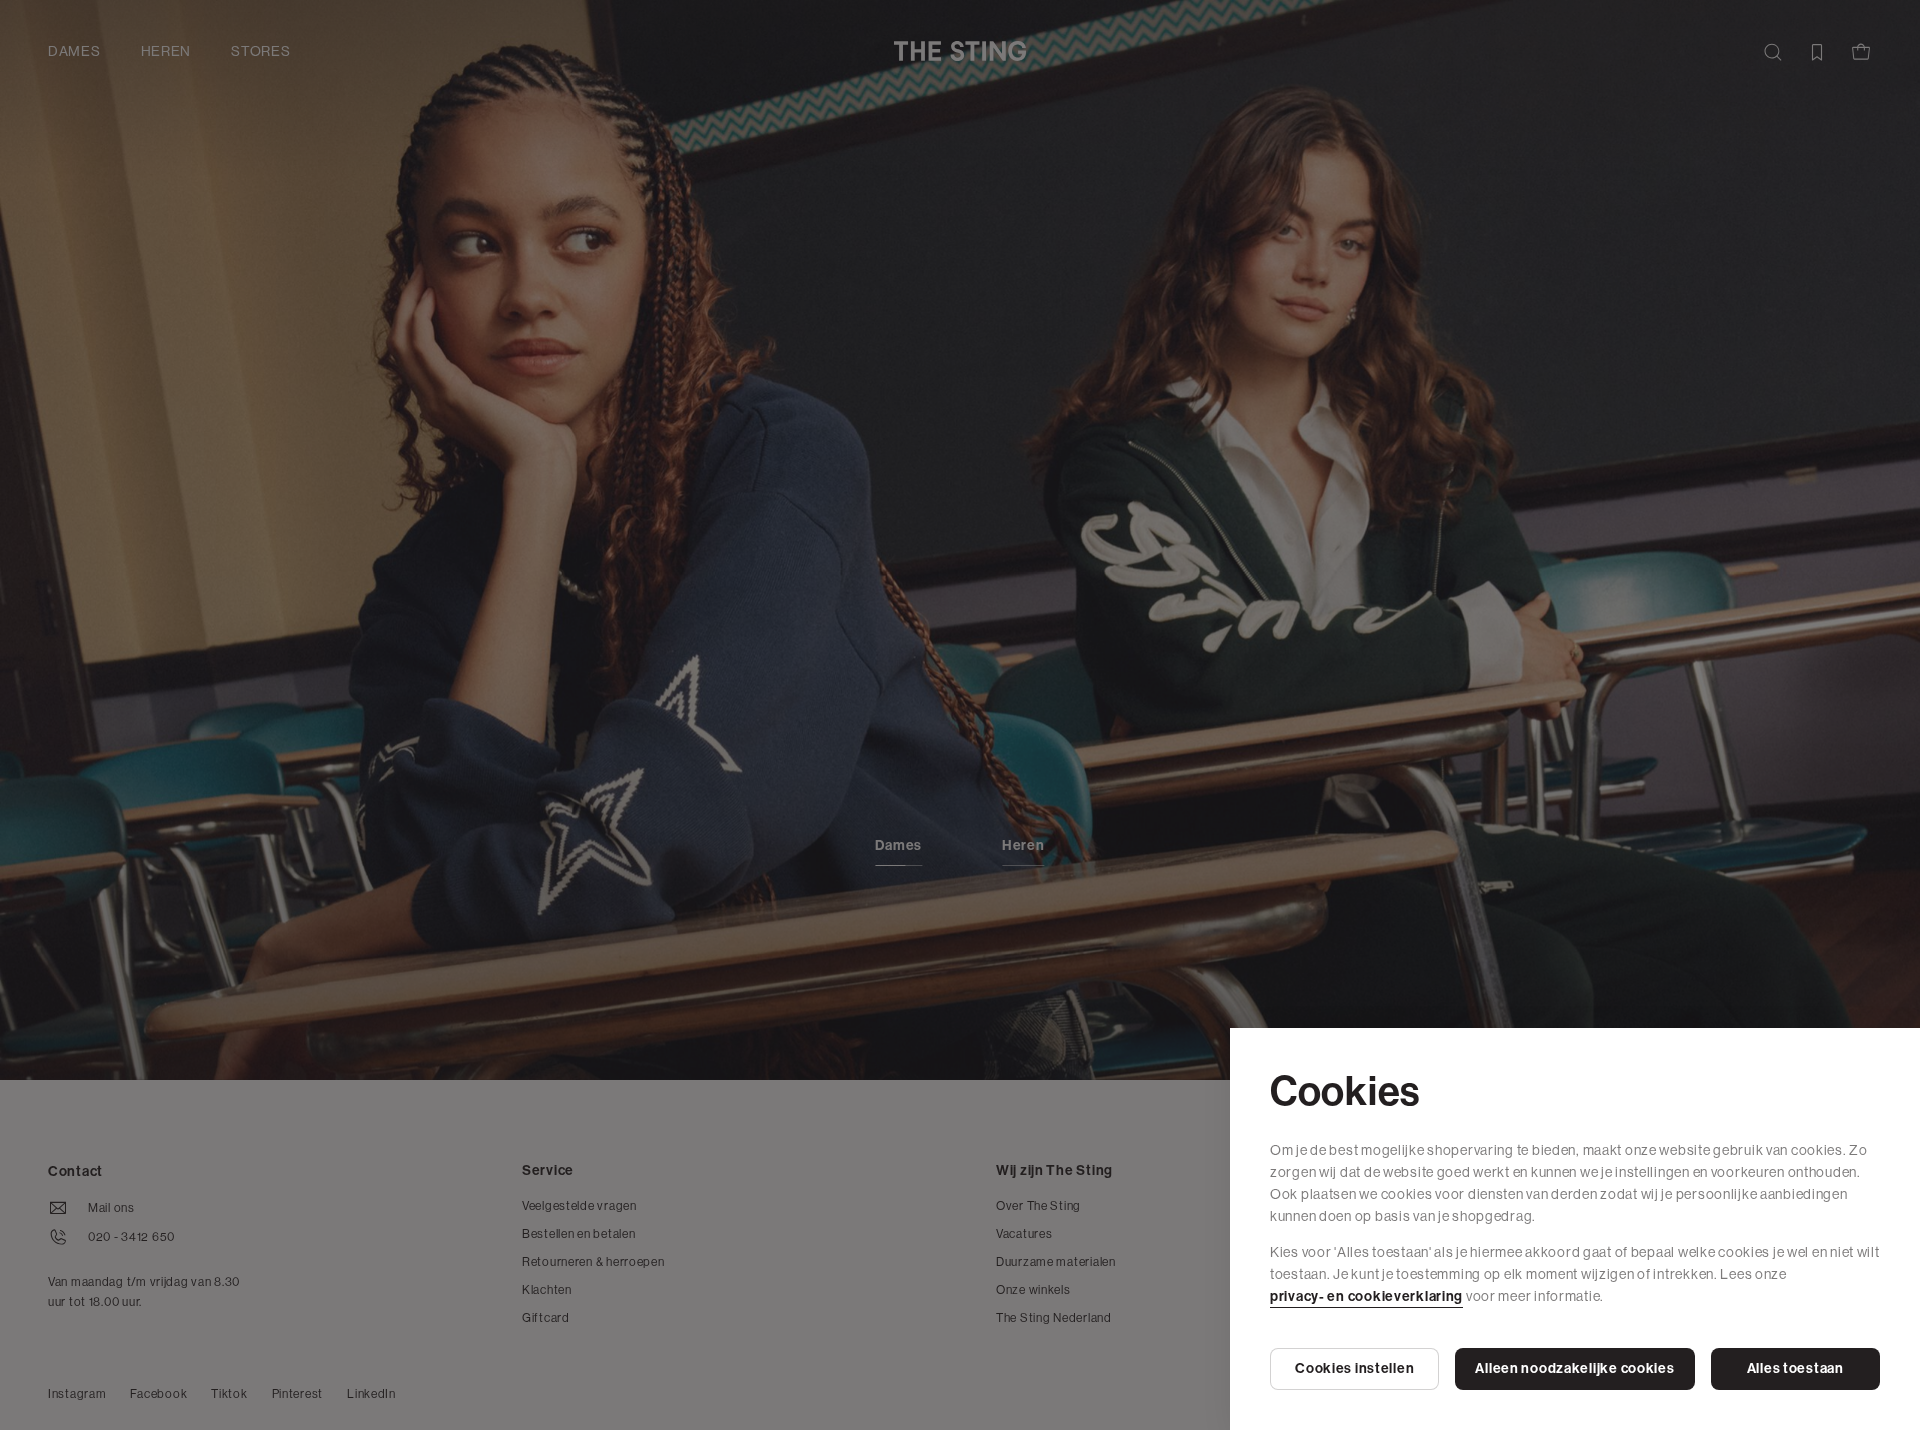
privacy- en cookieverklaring (1366, 1296)
